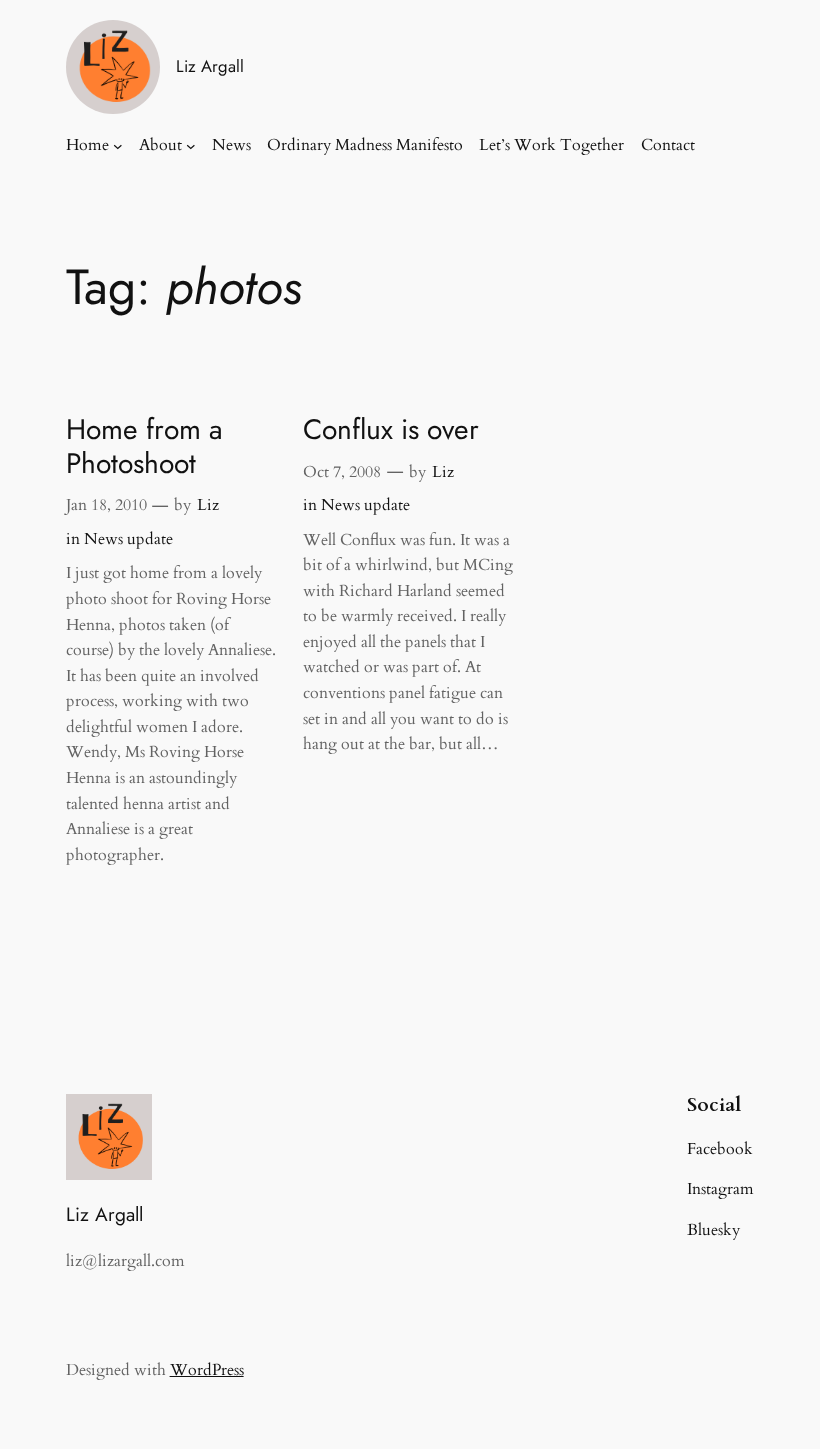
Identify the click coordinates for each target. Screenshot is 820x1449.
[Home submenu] (118, 146)
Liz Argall (210, 66)
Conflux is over (391, 430)
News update (128, 539)
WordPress (207, 1370)
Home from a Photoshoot (144, 447)
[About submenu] (191, 146)
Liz (208, 505)
